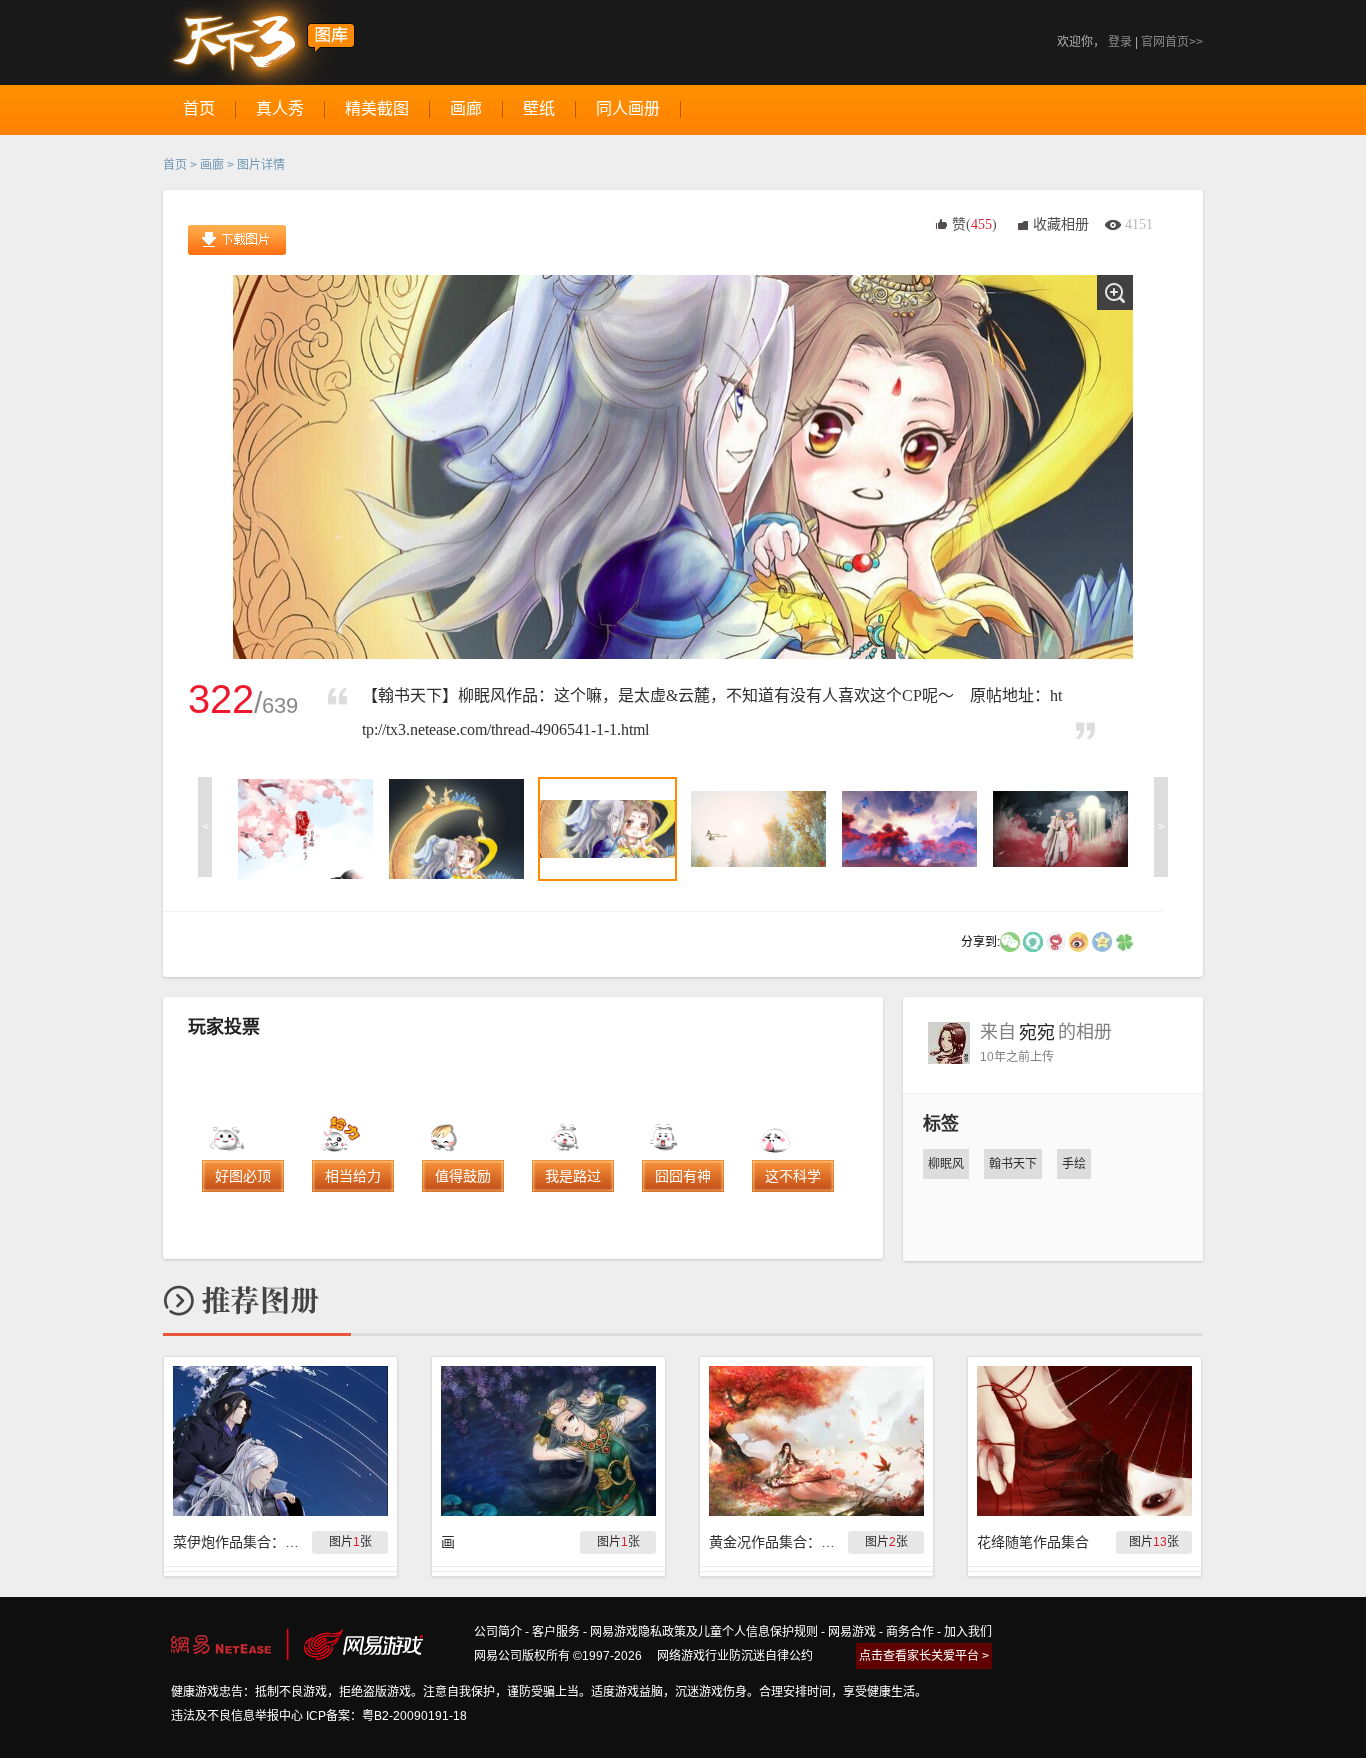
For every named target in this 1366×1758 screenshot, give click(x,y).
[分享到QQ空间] (1102, 941)
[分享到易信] (1033, 941)
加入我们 (968, 1632)
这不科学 (793, 1176)
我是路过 (573, 1176)
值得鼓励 (463, 1176)
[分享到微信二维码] (1010, 941)
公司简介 (498, 1632)
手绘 (1074, 1164)
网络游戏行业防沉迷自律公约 (735, 1656)
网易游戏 (852, 1632)
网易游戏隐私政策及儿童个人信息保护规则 (704, 1632)
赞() (974, 224)
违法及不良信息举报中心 (237, 1716)
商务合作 (910, 1632)
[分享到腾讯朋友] (1125, 941)
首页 (175, 165)
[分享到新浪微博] (1079, 941)
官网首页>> (1172, 42)
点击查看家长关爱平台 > (924, 1656)
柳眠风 (946, 1164)
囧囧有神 (683, 1176)
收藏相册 (1061, 224)
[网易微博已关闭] (1056, 941)
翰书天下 (1013, 1164)
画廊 (212, 165)
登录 (1120, 42)
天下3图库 (259, 42)
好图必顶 (243, 1176)
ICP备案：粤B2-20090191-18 (386, 1716)
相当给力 (353, 1176)
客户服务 (556, 1632)
